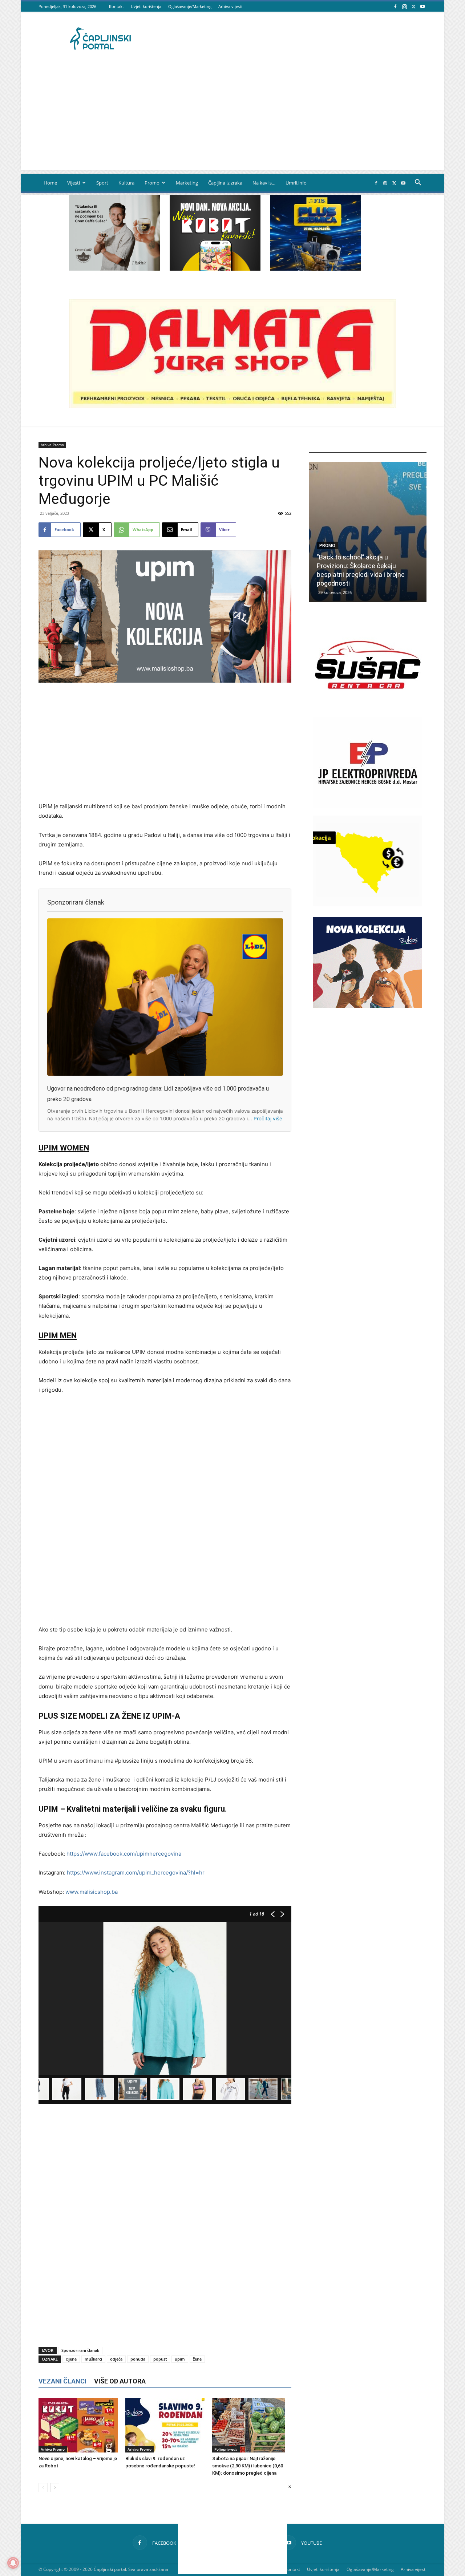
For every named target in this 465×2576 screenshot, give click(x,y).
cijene (71, 2359)
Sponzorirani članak (80, 2350)
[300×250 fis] (316, 233)
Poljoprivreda (226, 2449)
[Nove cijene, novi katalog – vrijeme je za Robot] (78, 2425)
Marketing (187, 183)
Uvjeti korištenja (146, 6)
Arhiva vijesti (230, 6)
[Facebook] (395, 6)
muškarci (93, 2359)
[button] (418, 183)
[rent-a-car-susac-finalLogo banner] (368, 708)
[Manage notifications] (13, 2563)
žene (197, 2359)
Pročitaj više (268, 1119)
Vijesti (74, 183)
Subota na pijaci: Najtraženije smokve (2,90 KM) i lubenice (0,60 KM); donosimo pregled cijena (248, 2466)
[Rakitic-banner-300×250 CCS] (114, 269)
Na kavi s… (264, 183)
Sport (102, 183)
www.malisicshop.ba (92, 1892)
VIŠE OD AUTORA (120, 2381)
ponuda (138, 2359)
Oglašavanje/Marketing (190, 6)
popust (160, 2359)
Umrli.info (296, 183)
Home (50, 183)
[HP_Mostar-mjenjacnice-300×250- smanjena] (368, 904)
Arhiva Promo (52, 445)
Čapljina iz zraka (225, 183)
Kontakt (116, 6)
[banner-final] (368, 1006)
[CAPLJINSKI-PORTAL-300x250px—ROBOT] (215, 269)
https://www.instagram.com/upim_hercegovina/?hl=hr (136, 1873)
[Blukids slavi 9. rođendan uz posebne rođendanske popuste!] (165, 2425)
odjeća (116, 2359)
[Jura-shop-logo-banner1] (232, 406)
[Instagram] (404, 6)
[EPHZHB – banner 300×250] (368, 806)
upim (180, 2359)
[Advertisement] (232, 120)
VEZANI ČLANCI (62, 2381)
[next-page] (55, 2488)
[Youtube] (422, 6)
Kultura (126, 183)
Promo (152, 183)
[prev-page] (43, 2488)
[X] (413, 6)
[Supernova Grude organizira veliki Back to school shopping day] (368, 532)
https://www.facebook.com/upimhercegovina (124, 1854)
